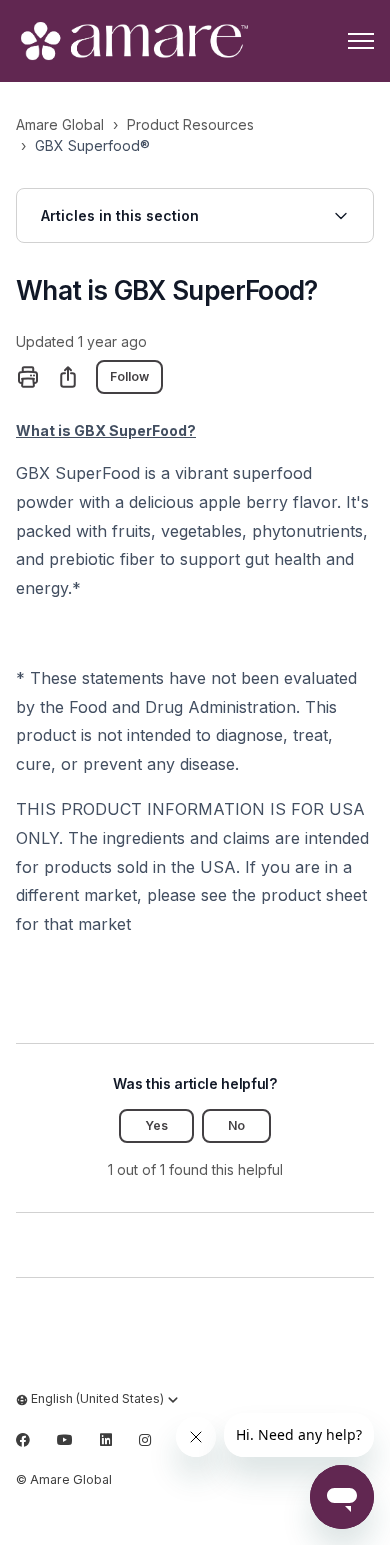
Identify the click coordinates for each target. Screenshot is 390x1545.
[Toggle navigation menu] (361, 41)
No (236, 1125)
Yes (156, 1125)
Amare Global (60, 124)
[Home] (132, 41)
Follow (129, 376)
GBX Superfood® (92, 145)
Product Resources (190, 124)
